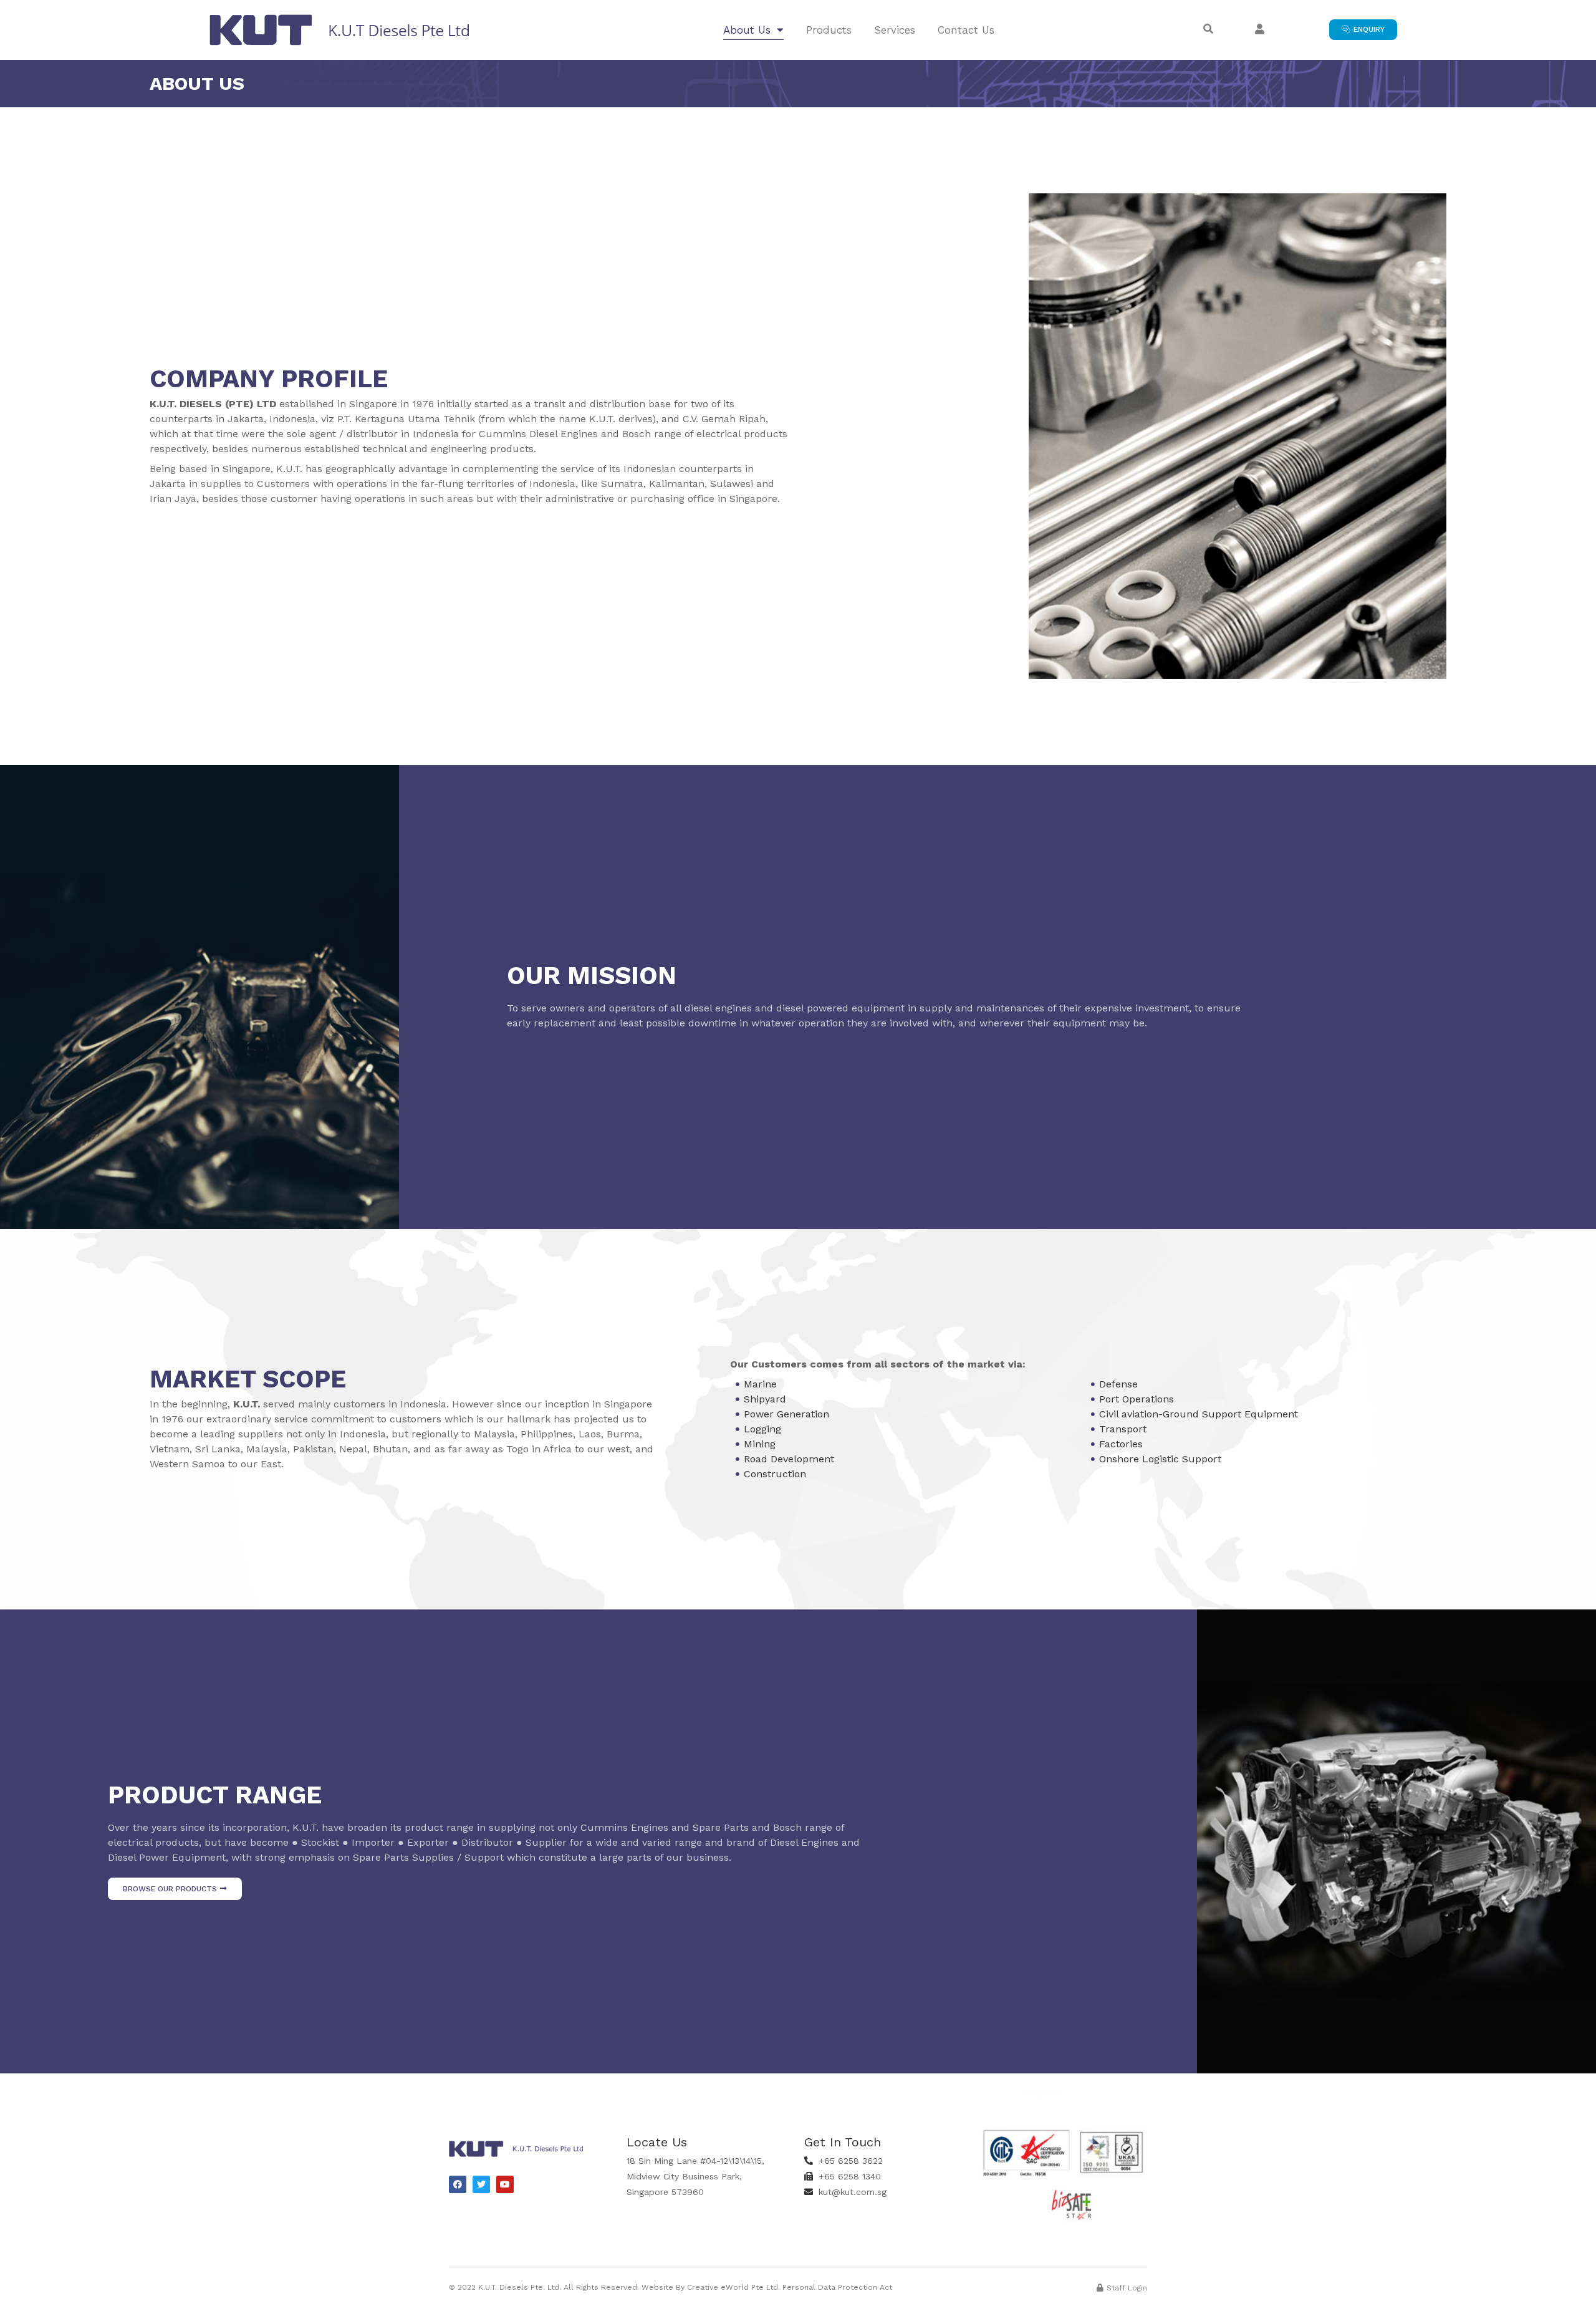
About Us (747, 30)
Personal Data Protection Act (837, 2287)
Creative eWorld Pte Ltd (733, 2287)
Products (829, 30)
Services (895, 30)
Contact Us (966, 30)
